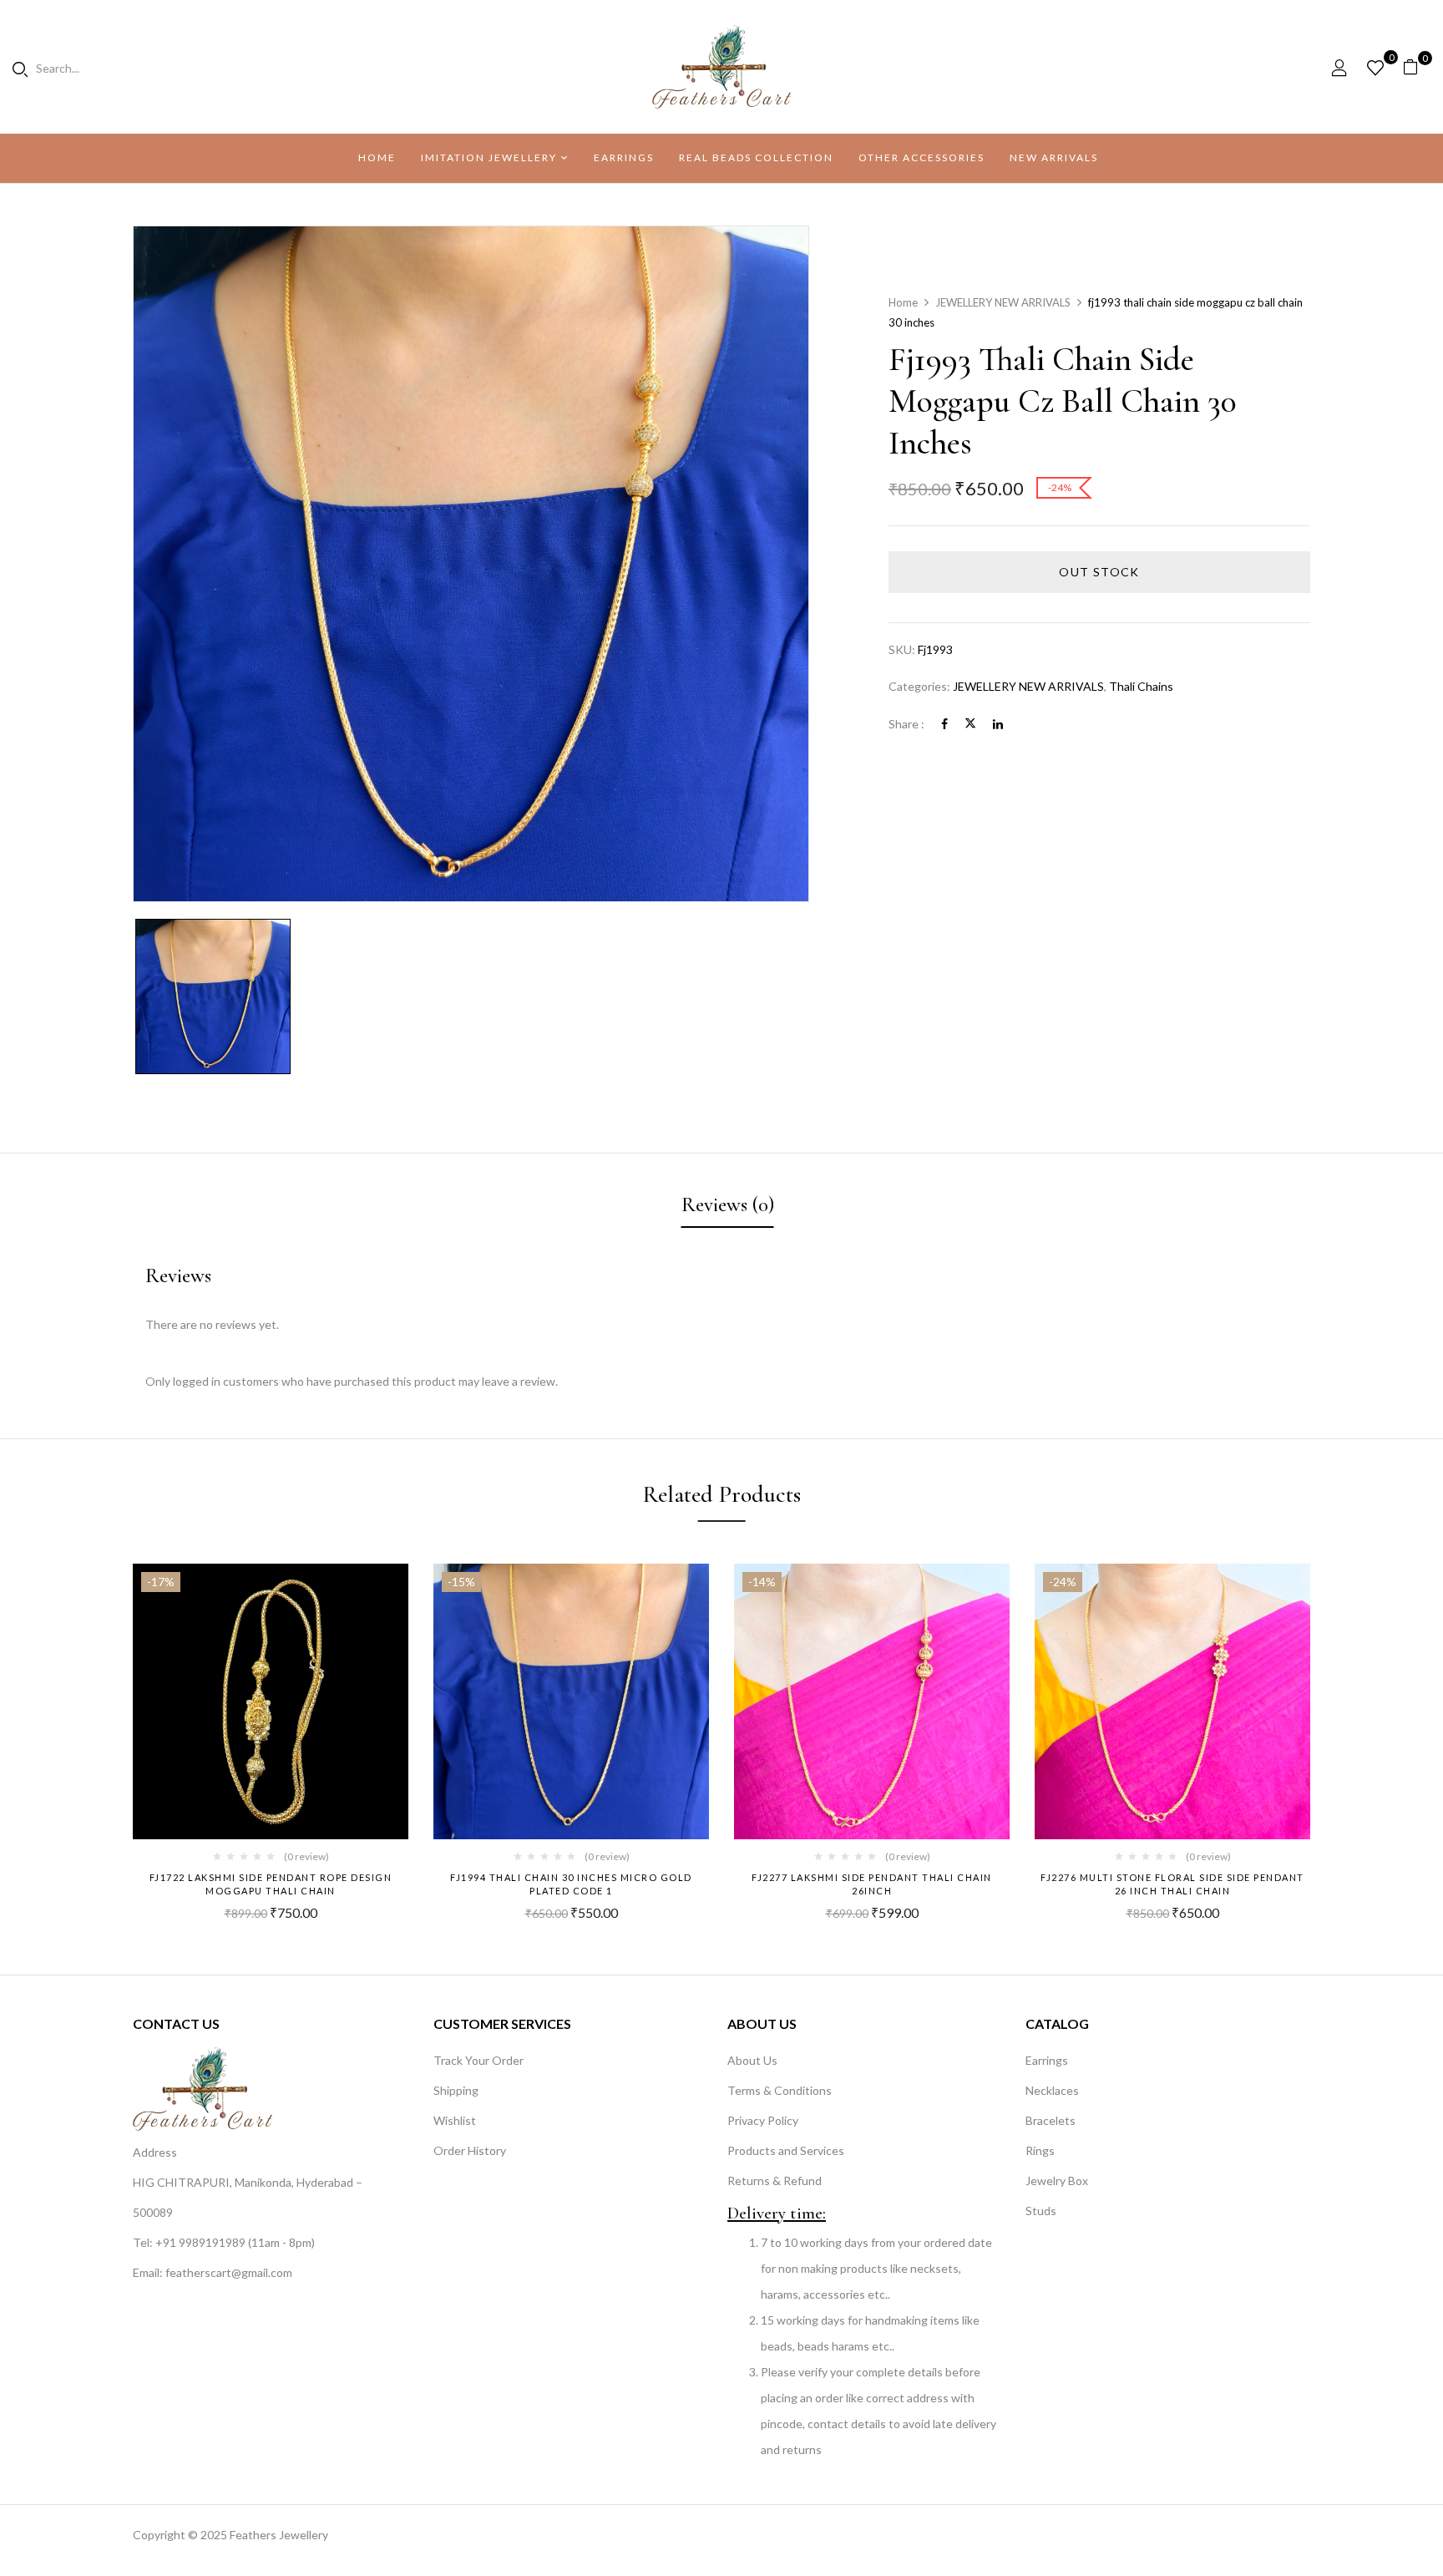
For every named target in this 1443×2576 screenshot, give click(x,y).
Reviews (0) (728, 1204)
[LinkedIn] (998, 724)
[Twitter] (970, 724)
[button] (1417, 67)
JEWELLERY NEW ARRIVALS (1003, 302)
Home (903, 302)
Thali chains (1141, 686)
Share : (906, 724)
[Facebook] (944, 724)
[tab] (728, 1207)
